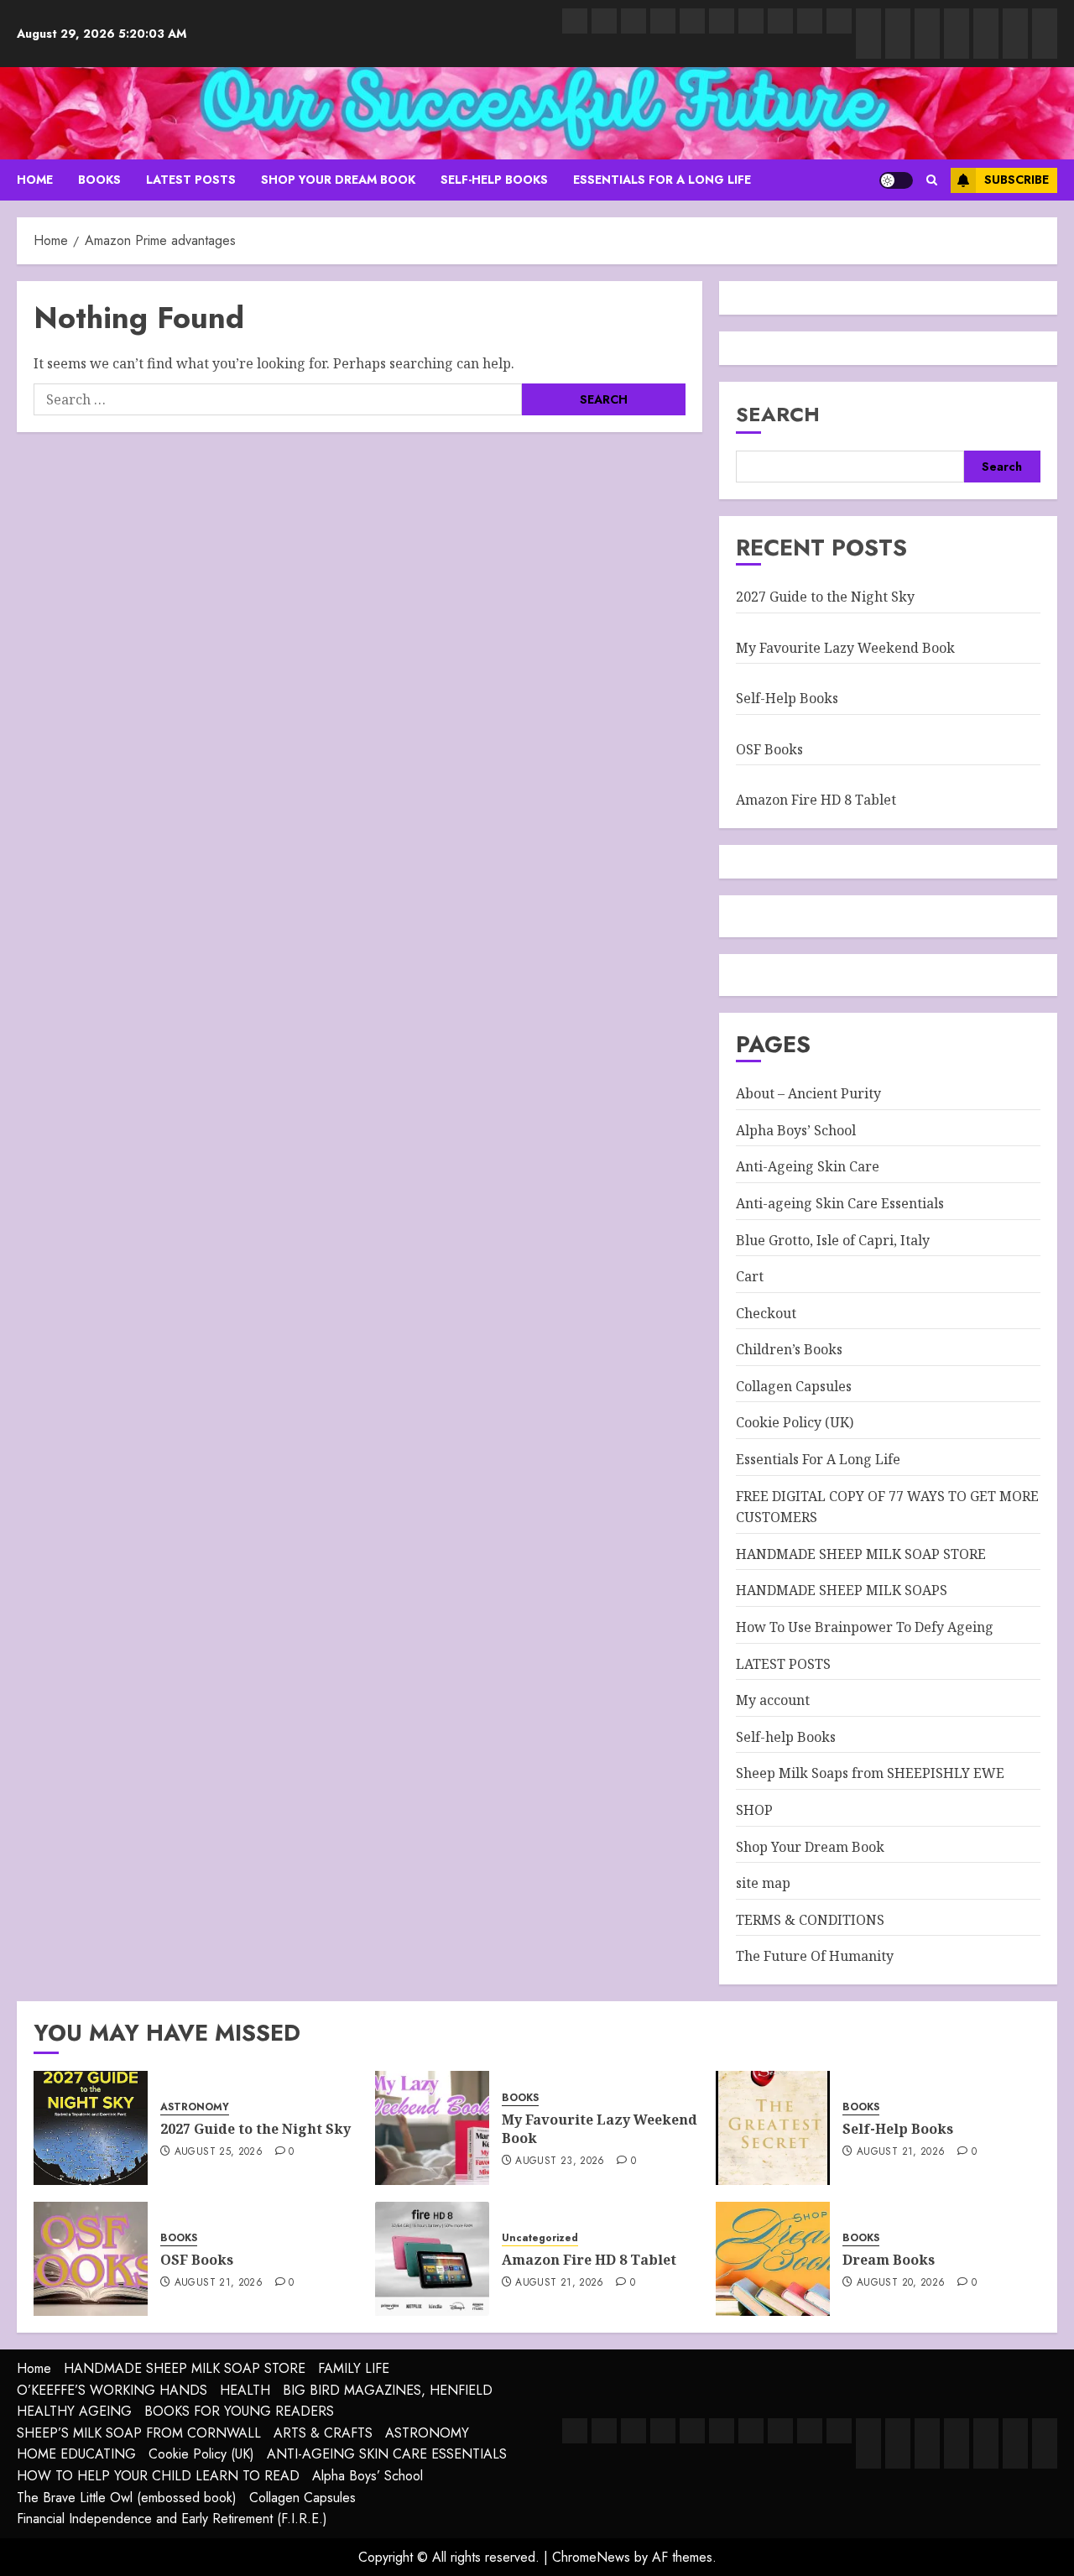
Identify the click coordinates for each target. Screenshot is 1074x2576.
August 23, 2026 (560, 2161)
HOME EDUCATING (76, 2454)
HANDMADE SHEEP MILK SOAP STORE (861, 1554)
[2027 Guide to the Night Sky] (91, 2128)
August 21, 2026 (901, 2152)
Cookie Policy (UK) (795, 1422)
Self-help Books (494, 180)
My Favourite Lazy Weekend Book (845, 648)
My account (773, 1700)
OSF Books (769, 749)
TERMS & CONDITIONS (810, 1920)
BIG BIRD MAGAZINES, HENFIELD (388, 2390)
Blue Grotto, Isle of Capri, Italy (833, 1240)
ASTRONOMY (195, 2107)
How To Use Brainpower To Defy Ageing (865, 1627)
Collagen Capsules (794, 1386)
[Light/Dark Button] (896, 180)
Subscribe (1017, 180)
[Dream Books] (773, 2259)
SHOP (754, 1810)
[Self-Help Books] (773, 2128)
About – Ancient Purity (808, 1093)
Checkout (766, 1313)
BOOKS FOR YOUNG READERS (239, 2411)
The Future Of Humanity (815, 1956)
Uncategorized (540, 2238)
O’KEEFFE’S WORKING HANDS (112, 2390)
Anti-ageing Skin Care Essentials (840, 1203)
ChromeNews (591, 2557)
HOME (35, 180)
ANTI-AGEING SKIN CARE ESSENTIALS (387, 2454)
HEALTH (245, 2390)
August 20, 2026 (901, 2283)
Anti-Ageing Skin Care (808, 1166)
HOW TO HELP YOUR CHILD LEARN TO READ (158, 2476)
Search (778, 414)
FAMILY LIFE (354, 2368)
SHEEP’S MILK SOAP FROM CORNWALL (139, 2433)
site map (763, 1883)
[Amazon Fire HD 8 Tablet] (432, 2259)
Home (34, 2368)
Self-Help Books (787, 698)
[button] (932, 180)
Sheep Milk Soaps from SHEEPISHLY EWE (870, 1773)
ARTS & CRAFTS (323, 2433)
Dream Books (889, 2260)
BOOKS (99, 180)
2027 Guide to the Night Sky (825, 597)
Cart (750, 1276)
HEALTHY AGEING (74, 2411)
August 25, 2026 (219, 2152)
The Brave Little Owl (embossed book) (127, 2498)
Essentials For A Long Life (662, 180)
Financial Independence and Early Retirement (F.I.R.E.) (172, 2519)
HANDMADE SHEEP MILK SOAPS (842, 1590)
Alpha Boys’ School (796, 1130)
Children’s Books (789, 1349)
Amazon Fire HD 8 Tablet (816, 800)
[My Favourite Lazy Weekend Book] (432, 2128)
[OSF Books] (91, 2259)
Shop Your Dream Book (338, 180)
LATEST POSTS (191, 180)
